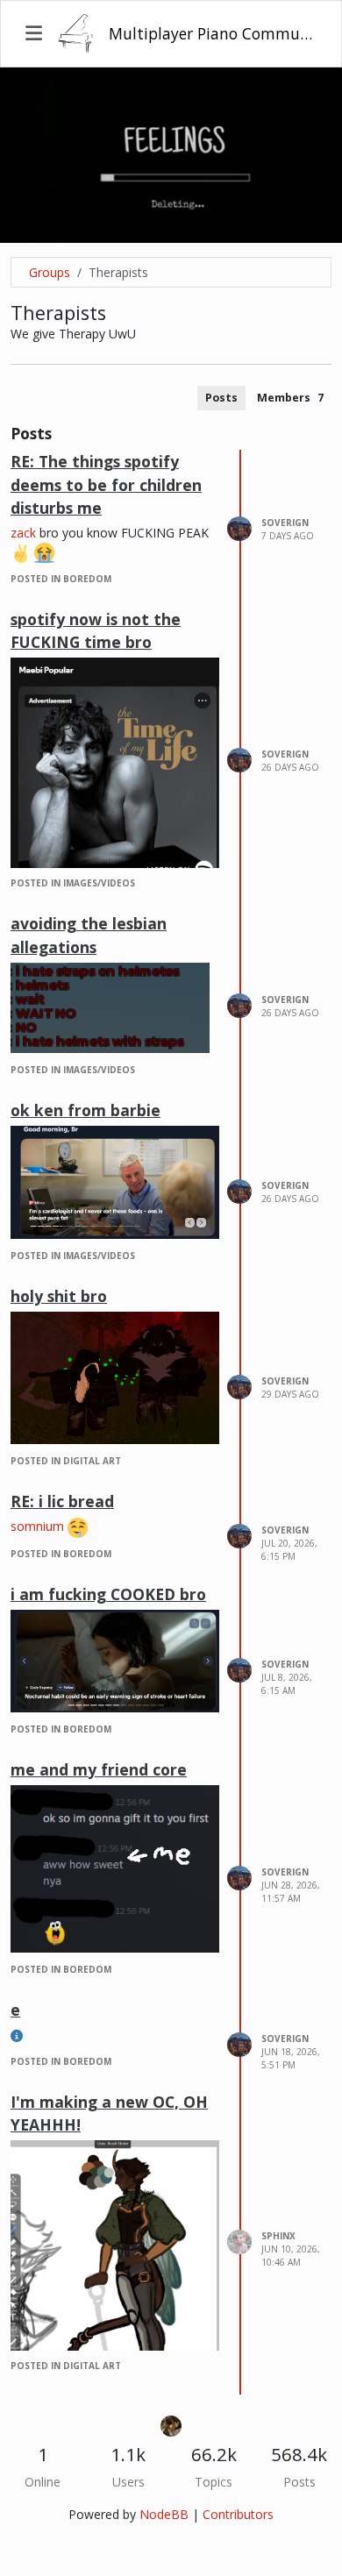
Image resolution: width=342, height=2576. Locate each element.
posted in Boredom (61, 579)
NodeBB (164, 2514)
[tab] (221, 398)
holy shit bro (59, 1296)
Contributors (238, 2514)
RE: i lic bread (62, 1501)
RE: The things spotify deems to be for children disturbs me (106, 484)
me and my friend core (99, 1769)
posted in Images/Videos (73, 883)
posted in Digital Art (66, 1461)
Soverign (285, 523)
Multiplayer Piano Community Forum (213, 33)
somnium (37, 1526)
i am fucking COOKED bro (108, 1594)
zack (23, 533)
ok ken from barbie (85, 1110)
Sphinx (278, 2236)
